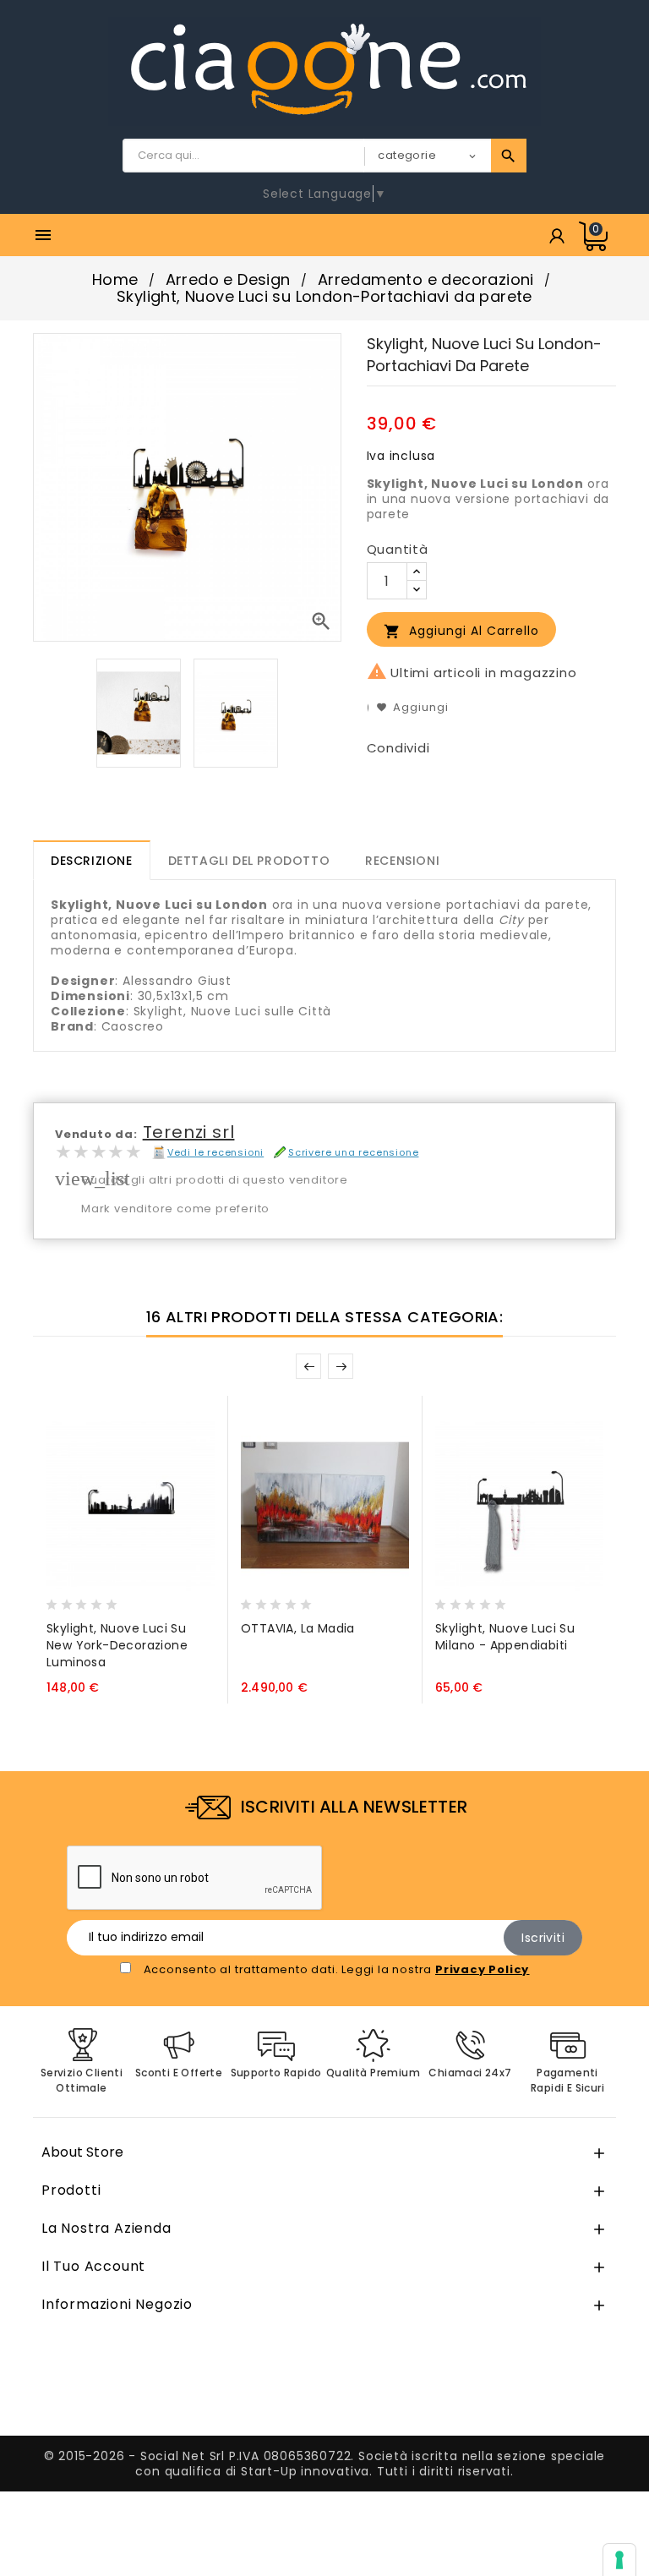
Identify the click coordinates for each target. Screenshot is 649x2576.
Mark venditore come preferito (175, 1209)
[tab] (92, 860)
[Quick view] (128, 1600)
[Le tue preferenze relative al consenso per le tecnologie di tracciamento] (619, 2560)
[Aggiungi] (96, 1600)
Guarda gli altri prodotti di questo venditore (215, 1180)
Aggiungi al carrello (461, 631)
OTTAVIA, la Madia (298, 1628)
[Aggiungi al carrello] (63, 1600)
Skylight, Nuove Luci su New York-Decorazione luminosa (117, 1645)
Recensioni (402, 861)
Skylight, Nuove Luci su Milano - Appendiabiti (505, 1637)
